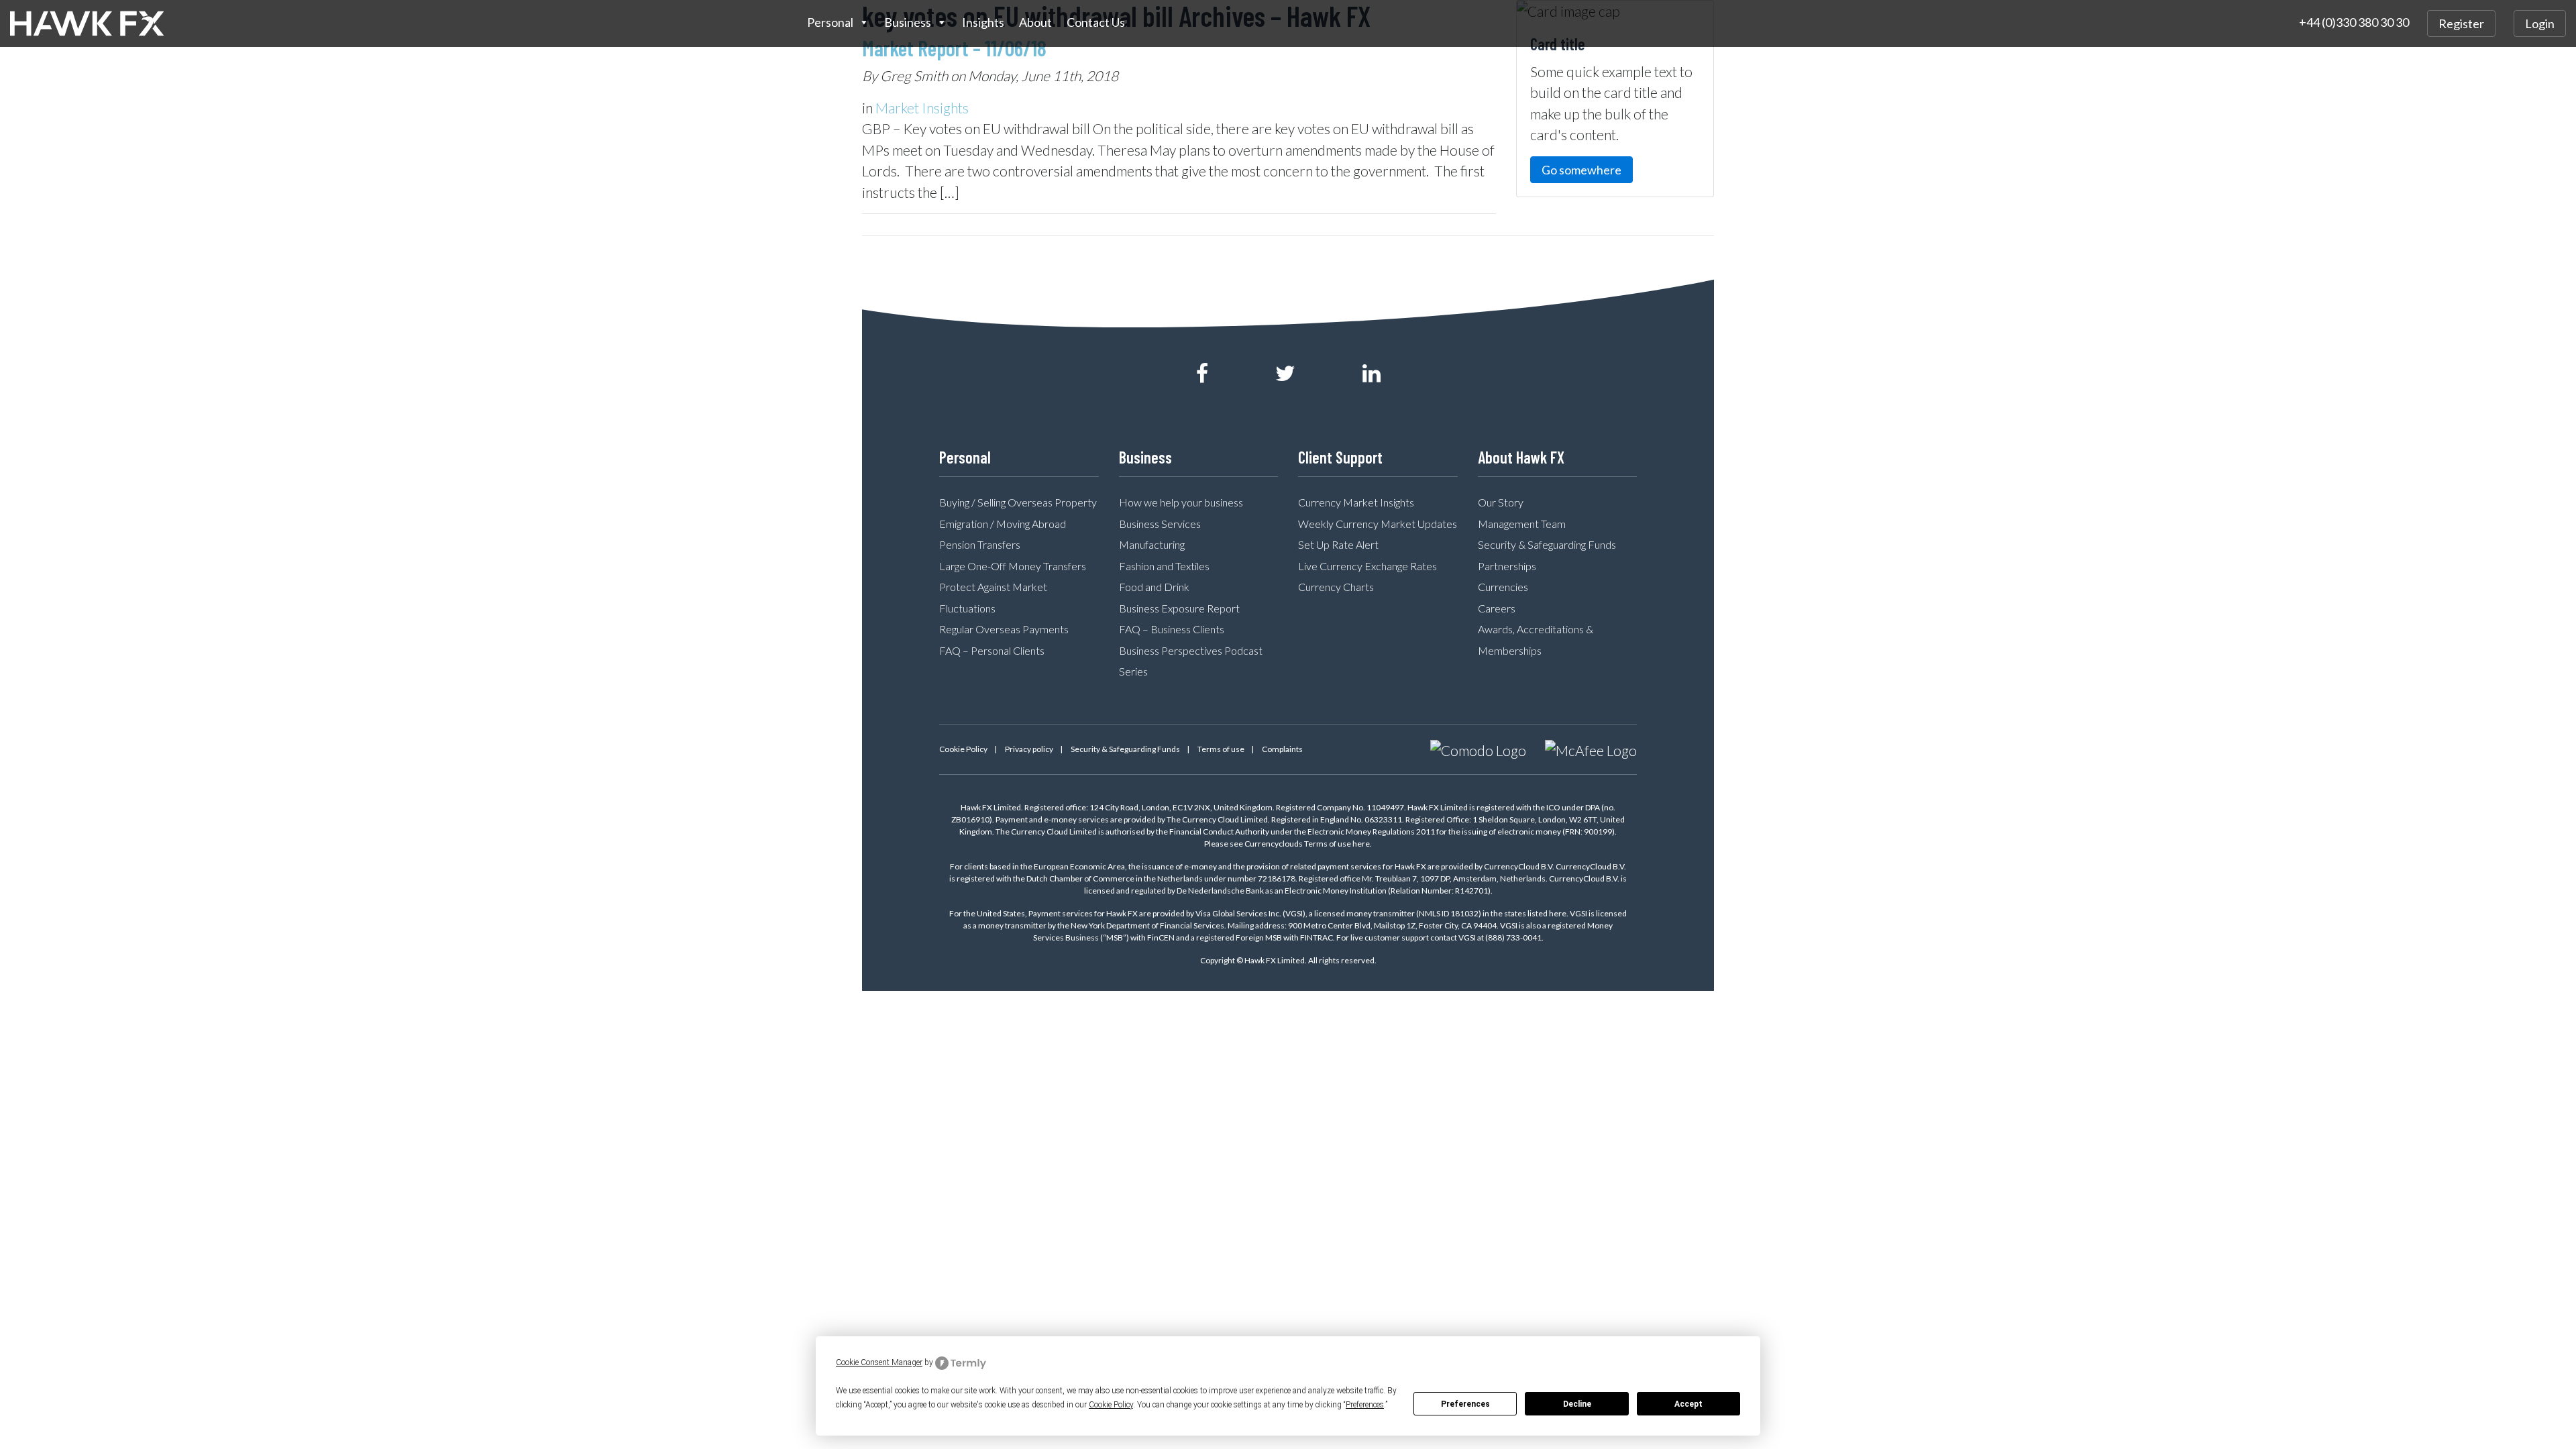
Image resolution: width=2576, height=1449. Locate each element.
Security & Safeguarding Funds (1547, 544)
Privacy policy (1029, 749)
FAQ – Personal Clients (992, 650)
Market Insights (922, 108)
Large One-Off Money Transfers (1013, 566)
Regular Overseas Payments (1004, 629)
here (1361, 844)
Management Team (1522, 524)
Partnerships (1507, 566)
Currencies (1503, 587)
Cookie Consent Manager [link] (879, 1362)
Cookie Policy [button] (1111, 1405)
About (1035, 22)
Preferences (1465, 1404)
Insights (983, 22)
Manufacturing (1152, 544)
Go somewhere (1581, 170)
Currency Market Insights (1356, 502)
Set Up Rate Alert (1338, 544)
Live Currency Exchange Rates (1367, 566)
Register (2461, 23)
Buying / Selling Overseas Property (1018, 502)
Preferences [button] (1365, 1405)
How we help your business (1181, 502)
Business (908, 22)
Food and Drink (1154, 587)
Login (2540, 23)
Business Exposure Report (1179, 608)
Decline (1577, 1404)
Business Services (1160, 524)
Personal (830, 22)
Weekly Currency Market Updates (1378, 524)
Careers (1497, 608)
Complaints (1282, 749)
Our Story (1501, 502)
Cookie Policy (963, 749)
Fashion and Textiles (1164, 566)
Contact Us (1096, 22)
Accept (1688, 1404)
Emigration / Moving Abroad (1003, 524)
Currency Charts (1336, 587)
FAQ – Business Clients (1172, 629)
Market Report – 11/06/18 (954, 48)
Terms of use (1221, 749)
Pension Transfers (980, 544)
